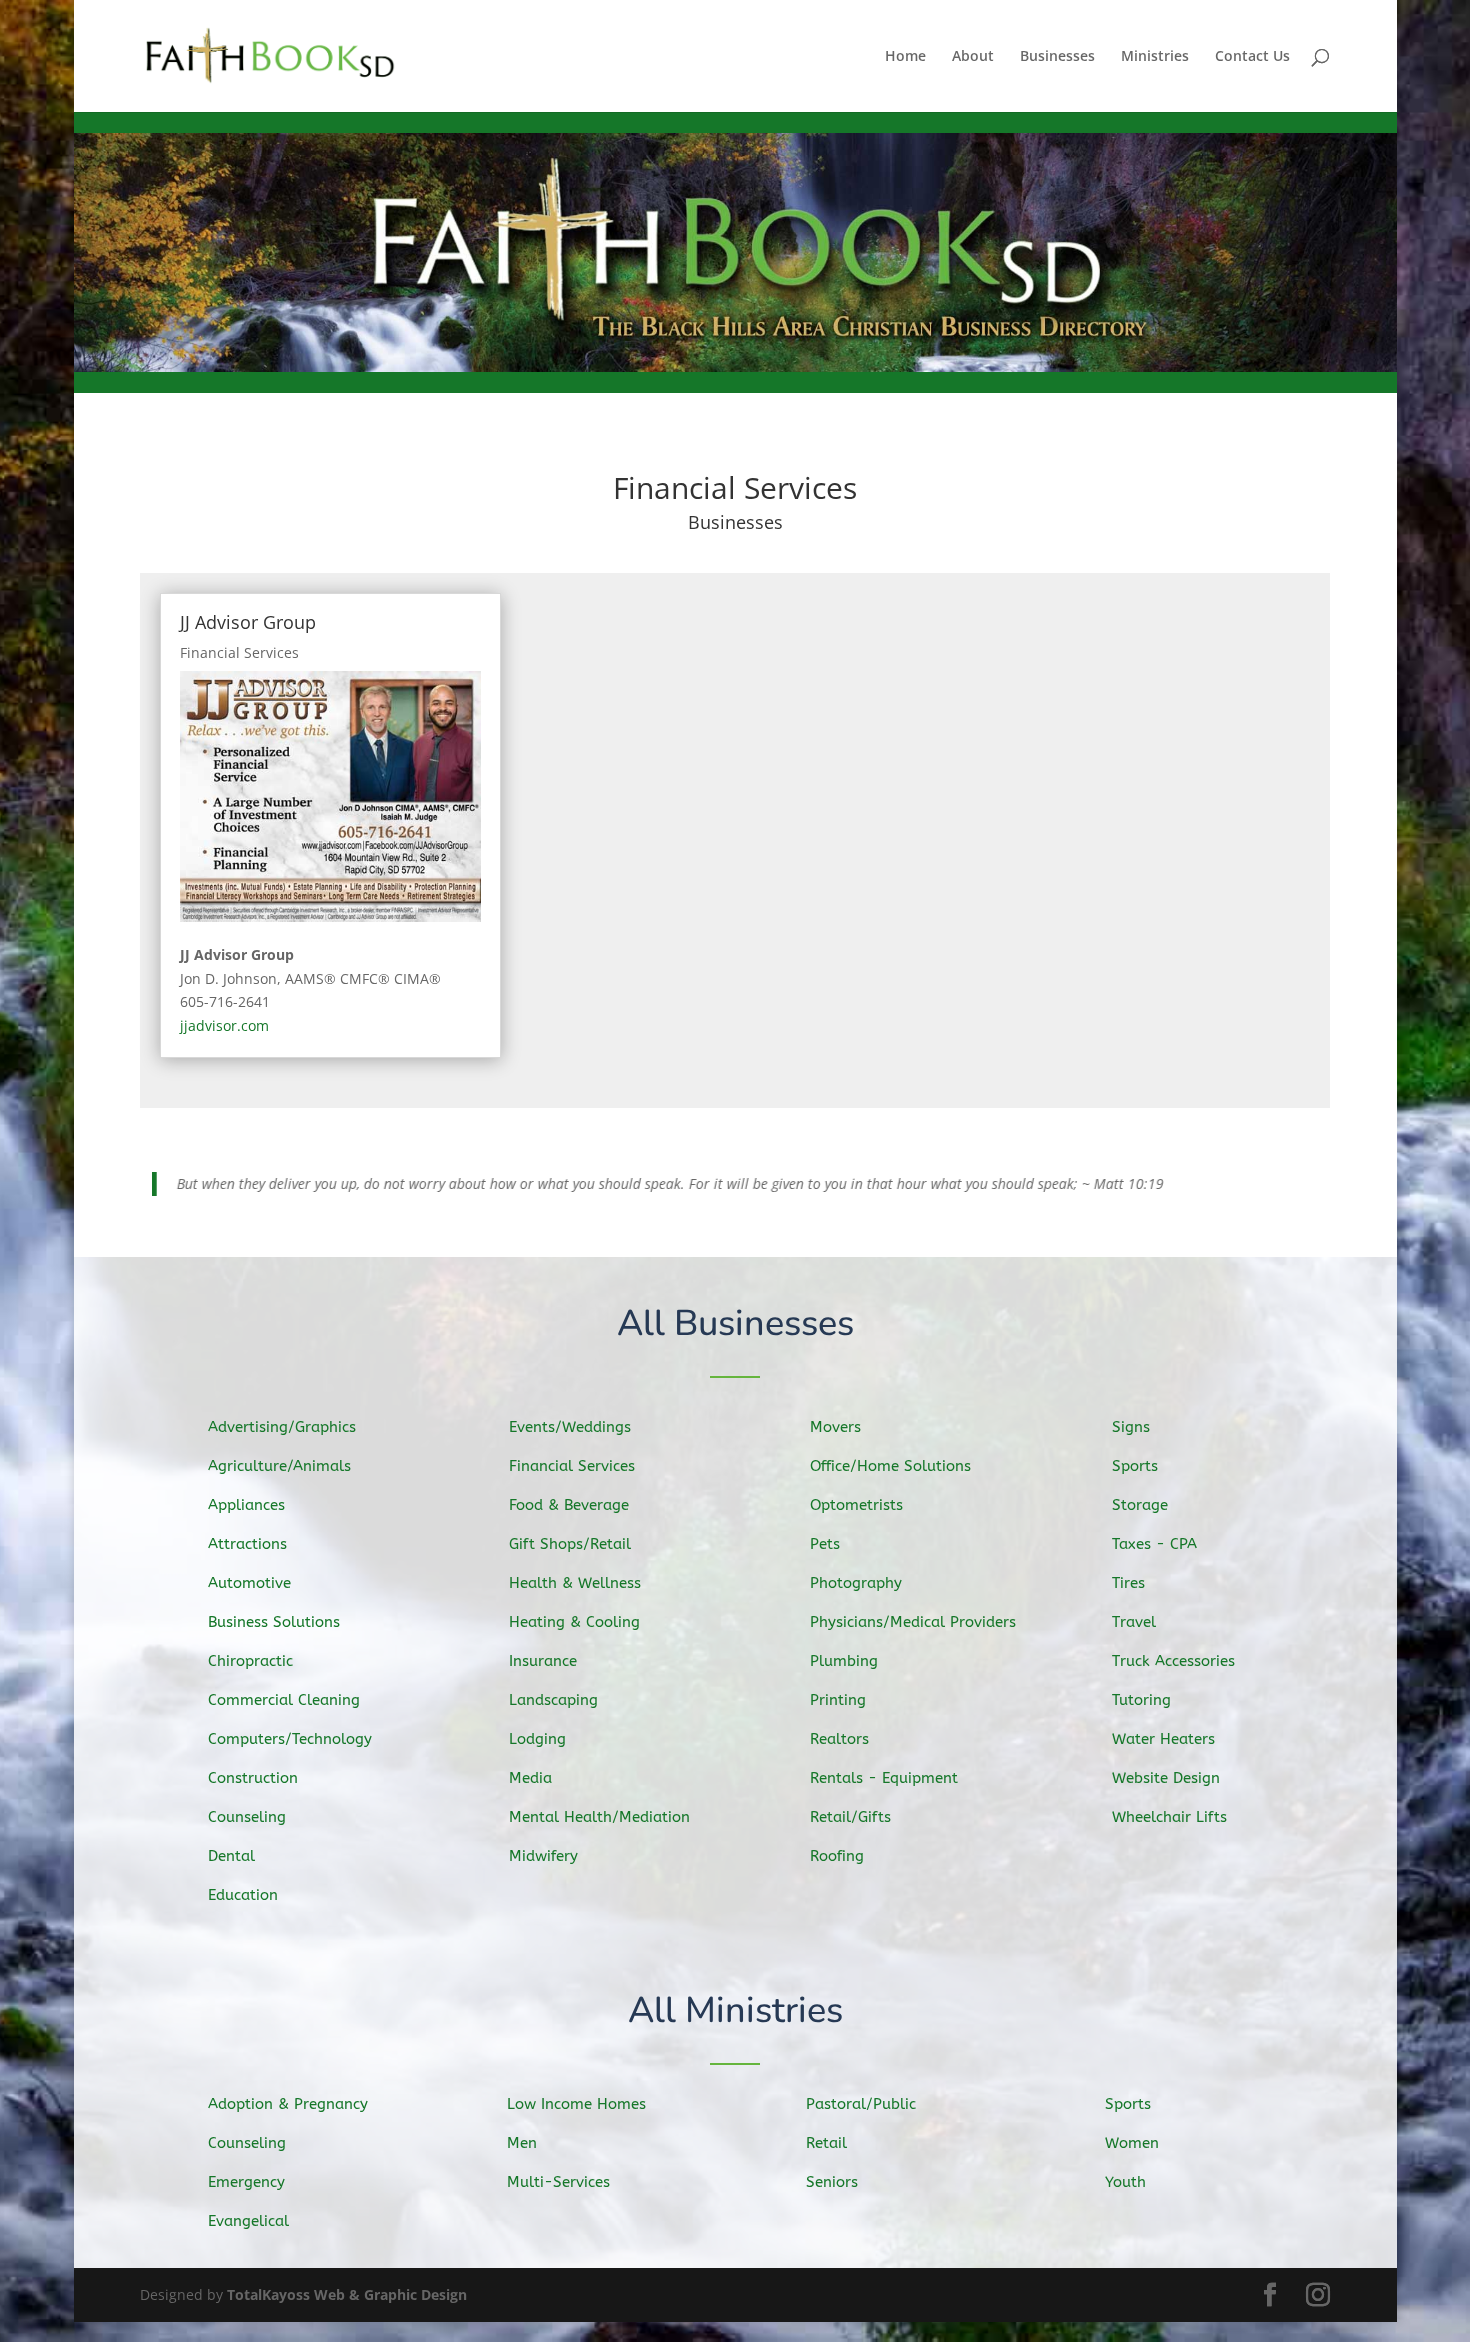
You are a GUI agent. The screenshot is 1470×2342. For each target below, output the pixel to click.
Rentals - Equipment (884, 1771)
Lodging (537, 1732)
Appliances (246, 1498)
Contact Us (1252, 57)
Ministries (1155, 57)
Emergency (246, 2175)
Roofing (837, 1849)
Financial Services (239, 652)
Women (1132, 2136)
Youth (1125, 2175)
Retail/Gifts (850, 1810)
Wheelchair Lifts (1169, 1810)
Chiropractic (250, 1654)
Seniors (832, 2175)
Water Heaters (1163, 1732)
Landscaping (553, 1693)
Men (522, 2136)
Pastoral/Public (861, 2097)
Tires (1128, 1576)
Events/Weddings (570, 1420)
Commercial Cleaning (284, 1693)
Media (530, 1771)
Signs (1131, 1420)
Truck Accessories (1173, 1654)
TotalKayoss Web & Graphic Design (347, 2287)
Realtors (839, 1732)
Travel (1134, 1615)
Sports (1135, 1459)
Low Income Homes (576, 2097)
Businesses (1057, 57)
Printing (838, 1693)
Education (243, 1888)
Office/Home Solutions (890, 1459)
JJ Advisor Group (248, 622)
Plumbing (844, 1654)
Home (905, 57)
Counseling (247, 1810)
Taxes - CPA (1154, 1537)
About (973, 57)
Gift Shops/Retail (570, 1537)
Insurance (543, 1654)
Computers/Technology (290, 1732)
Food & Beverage (569, 1498)
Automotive (249, 1576)
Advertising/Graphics (282, 1420)
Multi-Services (558, 2175)
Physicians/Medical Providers (913, 1615)
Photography (856, 1576)
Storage (1140, 1498)
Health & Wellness (575, 1576)
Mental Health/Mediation (599, 1810)
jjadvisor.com (224, 1025)
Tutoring (1141, 1693)
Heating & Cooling (574, 1615)
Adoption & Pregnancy (288, 2097)
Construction (253, 1771)
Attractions (247, 1537)
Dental (231, 1849)
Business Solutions (274, 1615)
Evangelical (248, 2214)
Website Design (1166, 1771)
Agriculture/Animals (279, 1459)
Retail (826, 2136)
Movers (835, 1420)
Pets (825, 1537)
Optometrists (856, 1498)
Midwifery (543, 1849)
